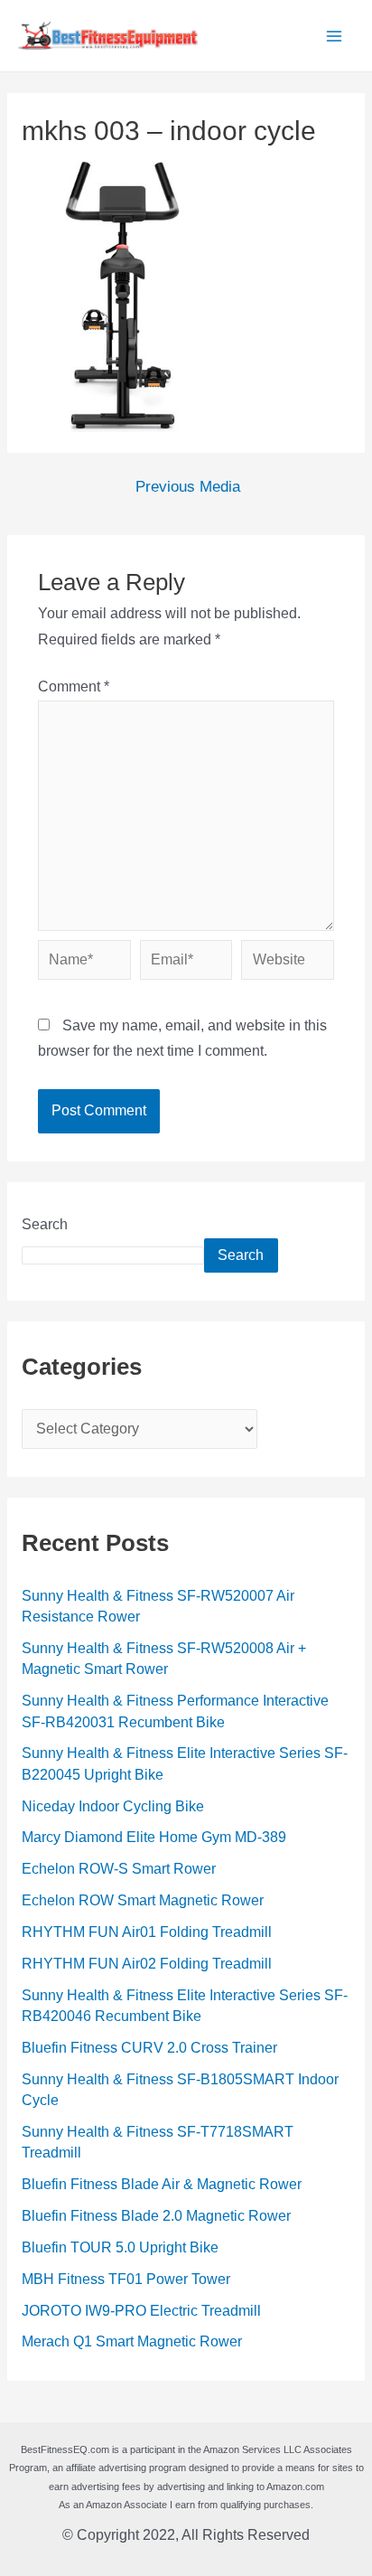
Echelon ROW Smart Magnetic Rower (143, 1900)
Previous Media (188, 488)
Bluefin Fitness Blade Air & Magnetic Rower (162, 2184)
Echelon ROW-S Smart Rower (119, 1869)
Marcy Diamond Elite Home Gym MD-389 (154, 1837)
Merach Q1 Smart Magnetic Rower (132, 2341)
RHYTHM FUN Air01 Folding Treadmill (147, 1932)
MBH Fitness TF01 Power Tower (126, 2279)
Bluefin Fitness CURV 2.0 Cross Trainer (149, 2048)
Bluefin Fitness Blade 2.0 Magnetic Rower (156, 2216)
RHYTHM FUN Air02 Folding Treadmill (147, 1964)
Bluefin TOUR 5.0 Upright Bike (120, 2247)
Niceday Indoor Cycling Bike (113, 1806)
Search (45, 1224)
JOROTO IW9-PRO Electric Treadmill (141, 2311)
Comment (74, 686)
